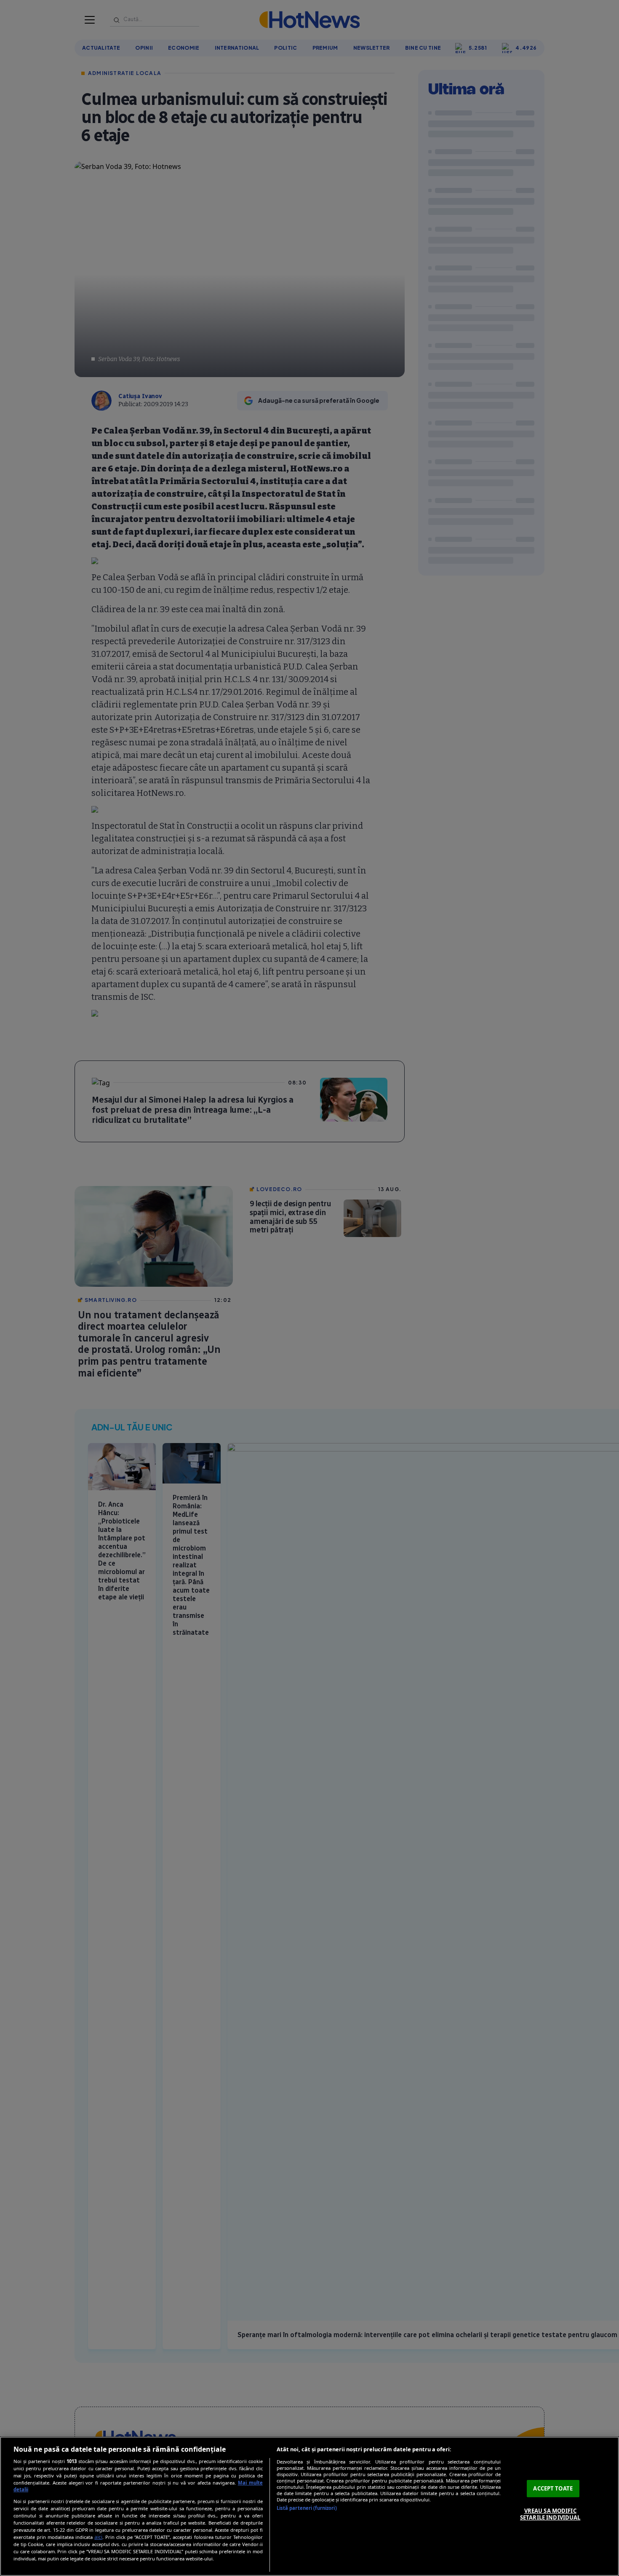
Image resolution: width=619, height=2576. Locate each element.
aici (98, 2537)
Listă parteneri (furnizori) (307, 2508)
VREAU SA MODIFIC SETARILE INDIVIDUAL (550, 2514)
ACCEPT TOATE (553, 2488)
